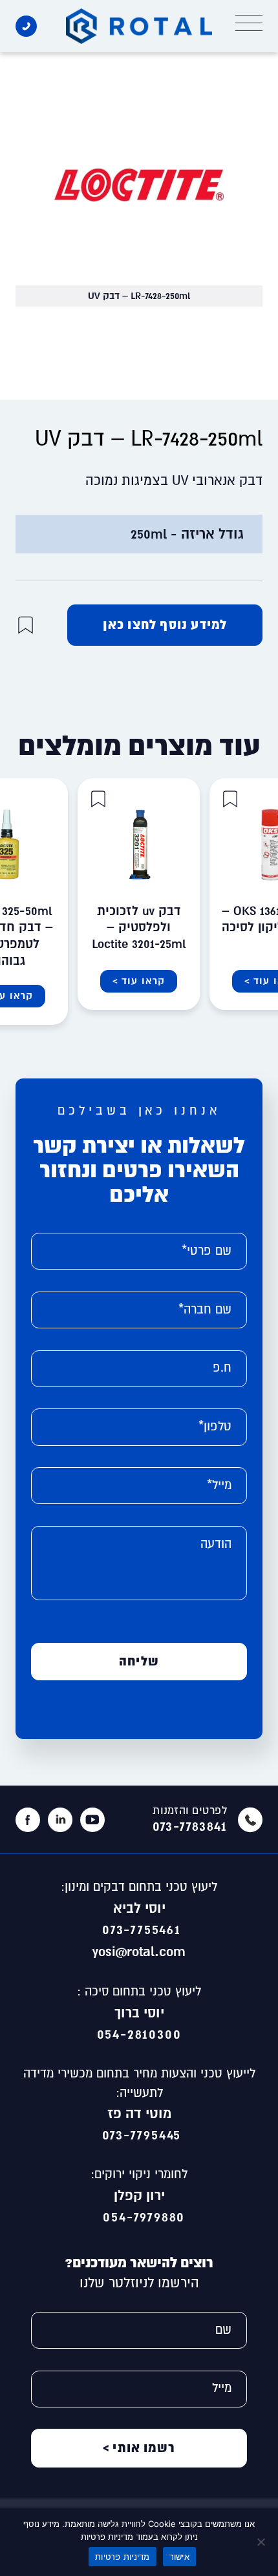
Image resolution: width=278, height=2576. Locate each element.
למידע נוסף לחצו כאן (165, 624)
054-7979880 (139, 2216)
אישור (179, 2557)
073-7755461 (139, 1929)
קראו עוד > (139, 981)
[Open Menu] (249, 23)
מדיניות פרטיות (123, 2557)
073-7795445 (139, 2134)
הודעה (216, 1544)
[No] (262, 2542)
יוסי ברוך (139, 2012)
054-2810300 (139, 2034)
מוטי (158, 2113)
